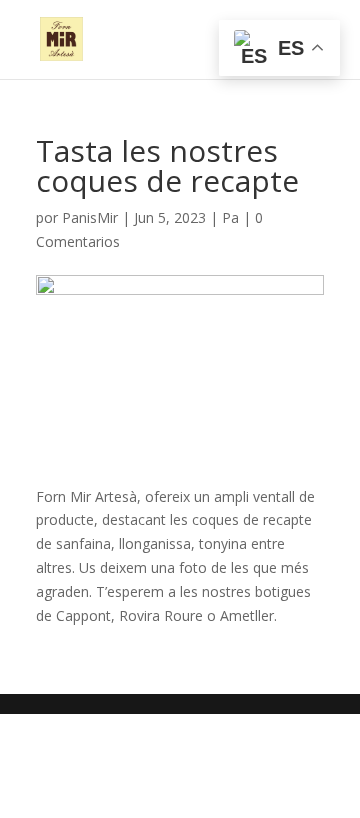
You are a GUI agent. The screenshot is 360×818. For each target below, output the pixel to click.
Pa (230, 217)
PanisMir (90, 217)
